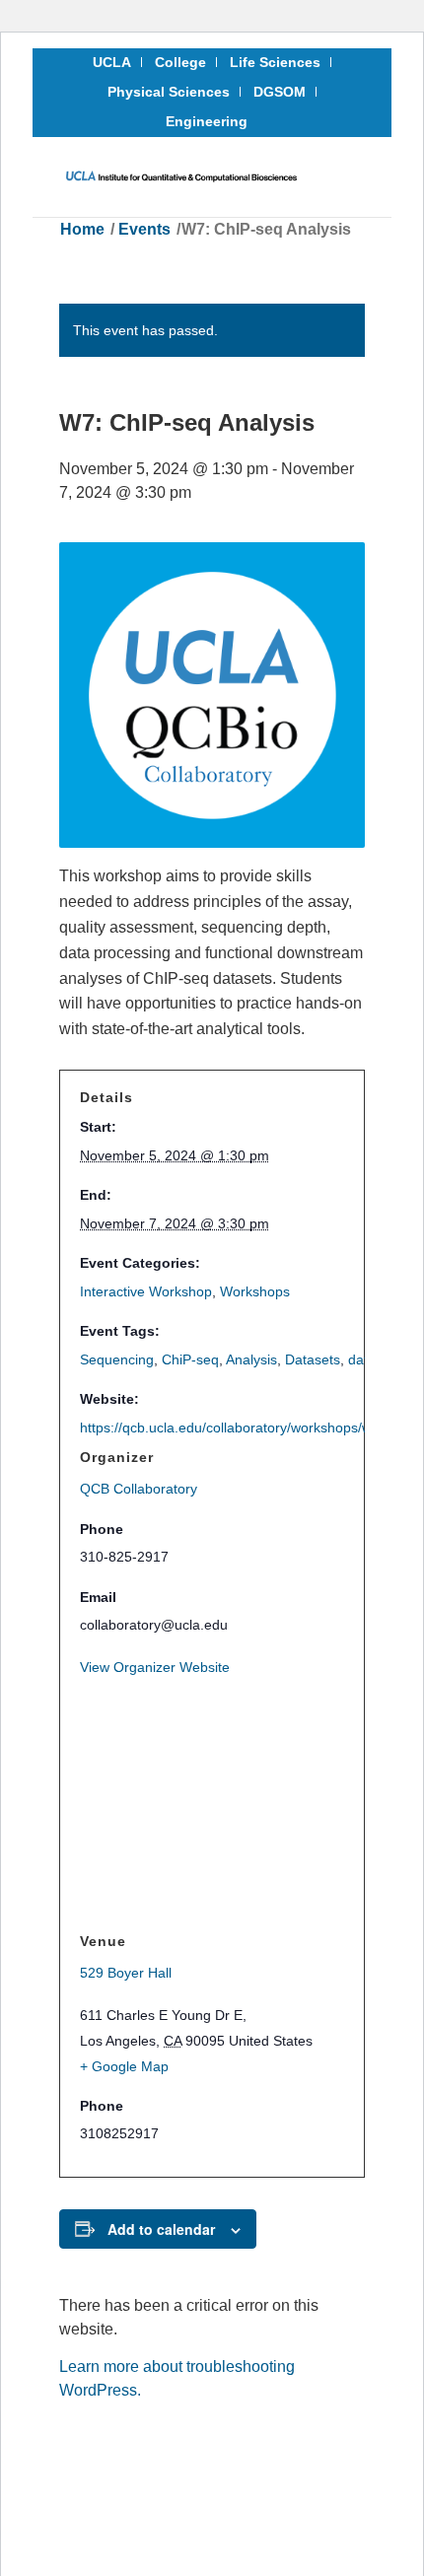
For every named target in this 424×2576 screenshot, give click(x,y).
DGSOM (280, 92)
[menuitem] (112, 62)
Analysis (251, 1359)
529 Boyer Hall (126, 1973)
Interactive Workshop (146, 1291)
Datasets (313, 1359)
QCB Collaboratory (139, 1489)
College (180, 62)
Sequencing (117, 1359)
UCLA (112, 62)
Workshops (255, 1291)
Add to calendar (161, 2229)
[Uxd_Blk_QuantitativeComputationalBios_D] (181, 176)
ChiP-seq (190, 1359)
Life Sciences (275, 62)
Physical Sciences (169, 92)
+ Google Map (124, 2066)
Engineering (207, 121)
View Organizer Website (155, 1667)
